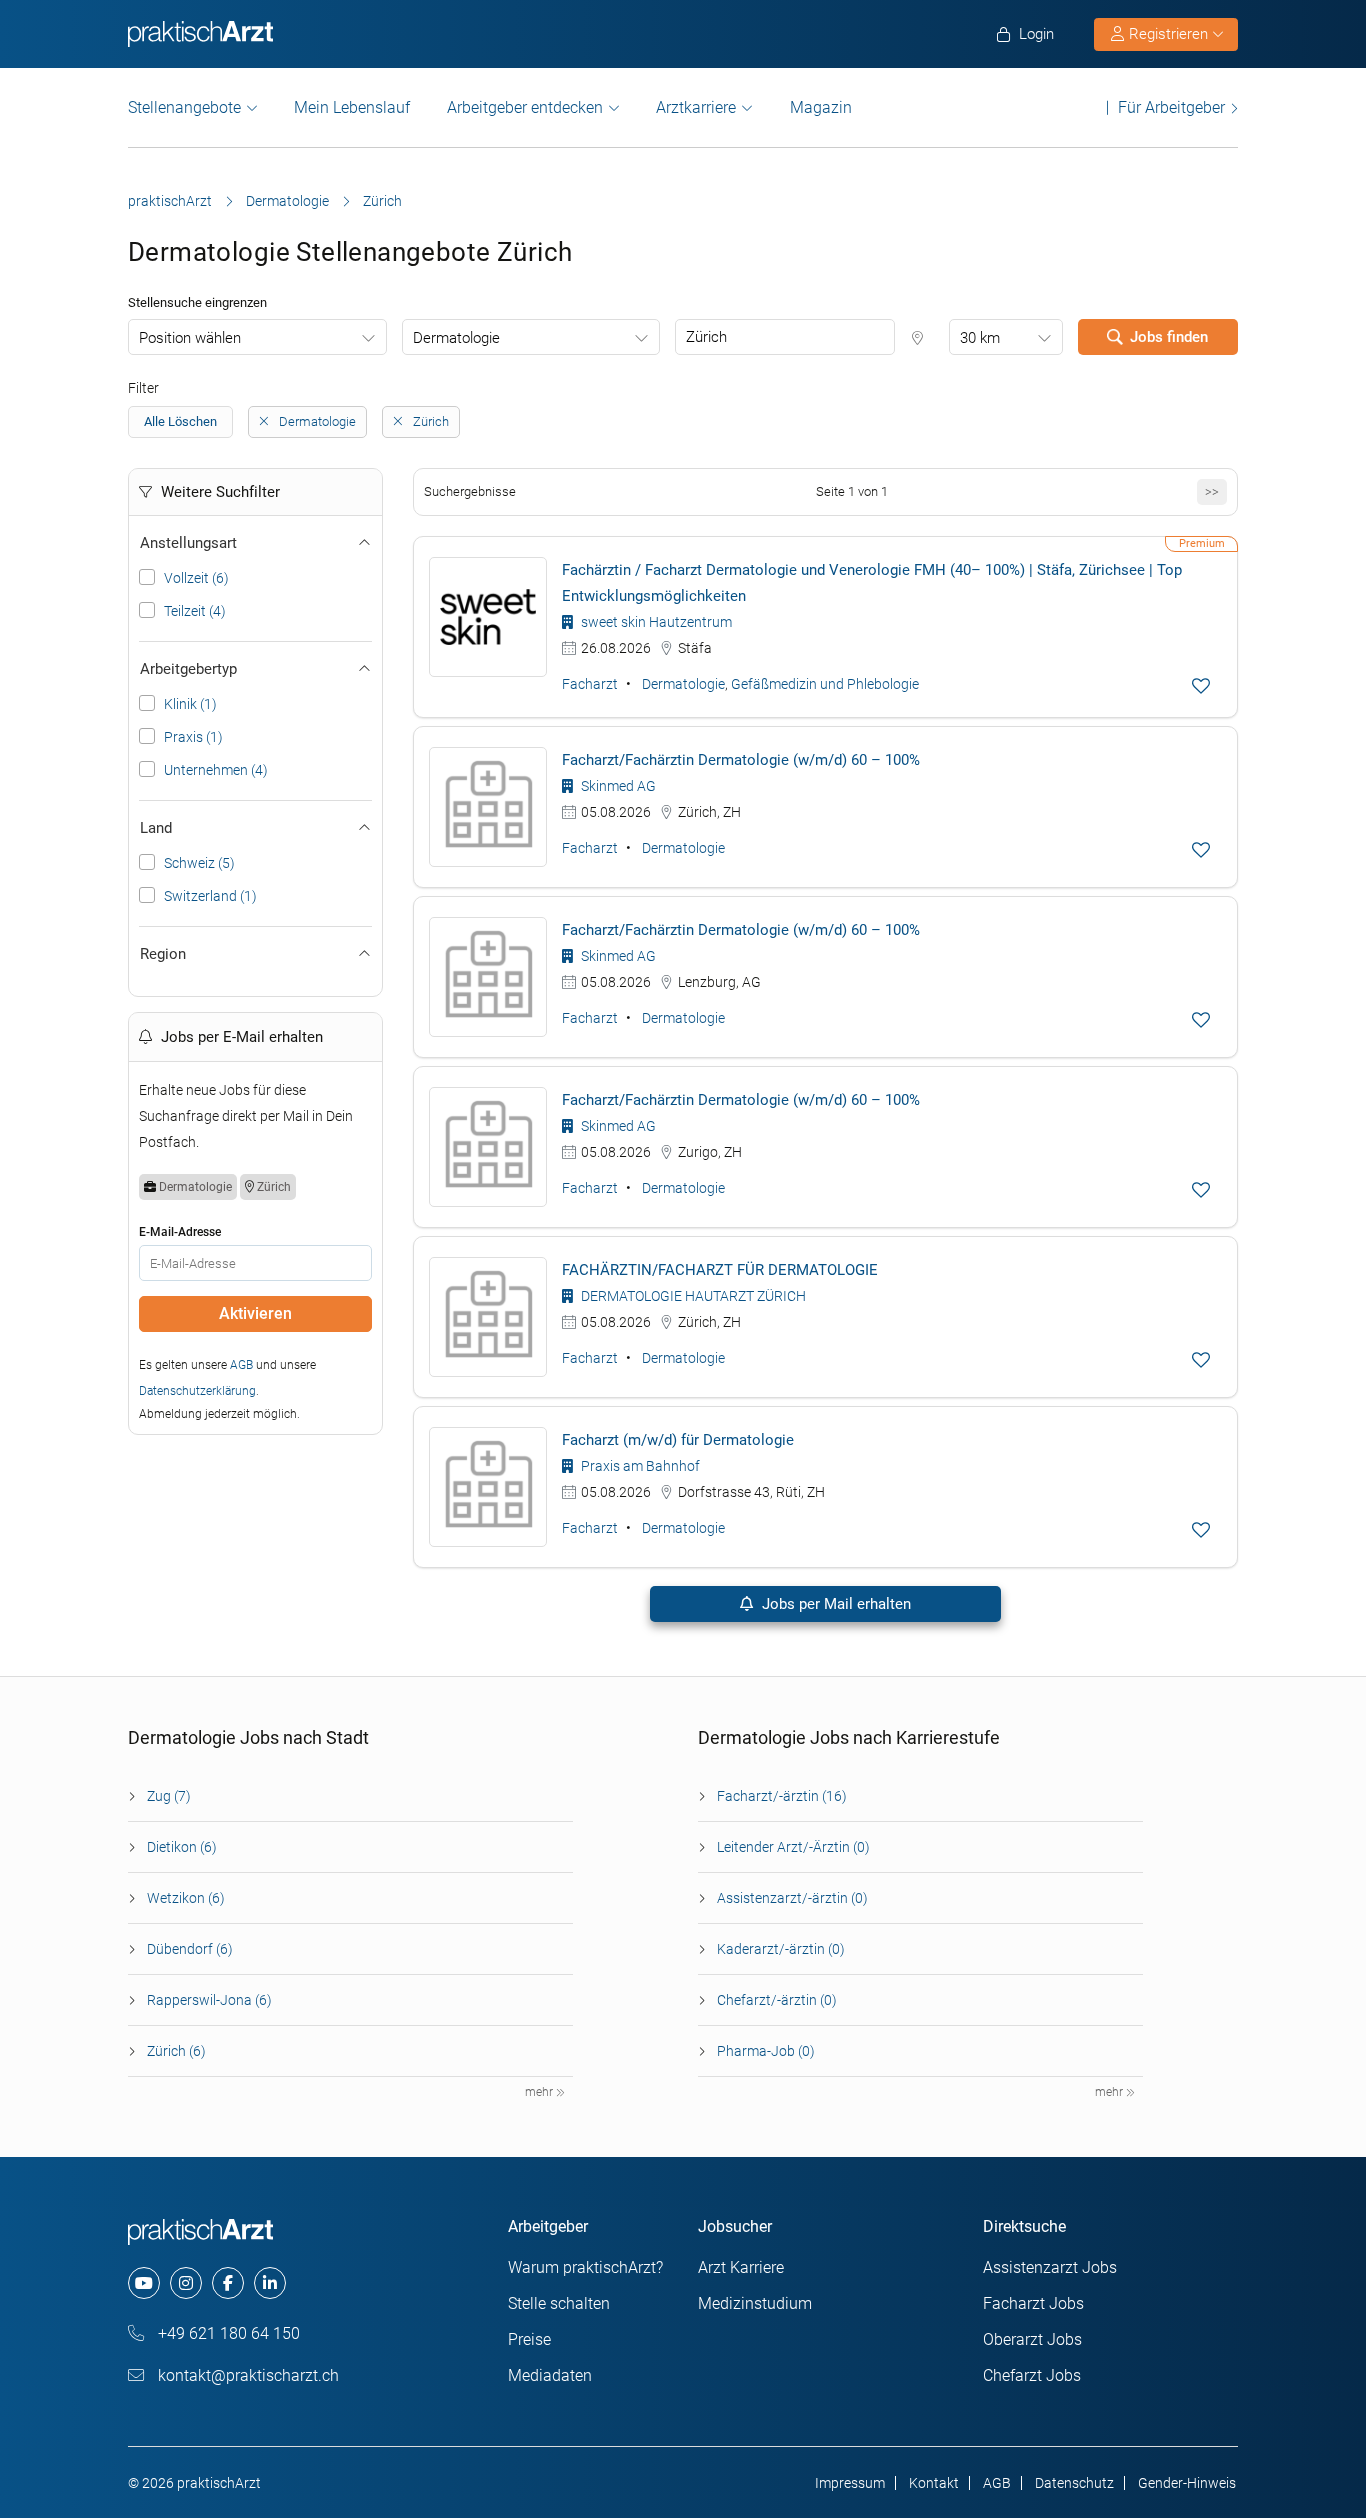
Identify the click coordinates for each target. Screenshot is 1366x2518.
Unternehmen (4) (216, 770)
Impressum (850, 2483)
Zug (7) (169, 1796)
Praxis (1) (193, 737)
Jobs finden (1169, 337)
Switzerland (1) (210, 896)
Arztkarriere (696, 107)
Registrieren (1168, 34)
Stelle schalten (559, 2303)
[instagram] (186, 2283)
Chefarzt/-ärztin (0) (777, 2000)
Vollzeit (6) (196, 578)
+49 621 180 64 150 (227, 2333)
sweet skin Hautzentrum (655, 622)
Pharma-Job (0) (766, 2051)
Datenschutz (1074, 2483)
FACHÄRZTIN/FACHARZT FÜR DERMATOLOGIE (720, 1270)
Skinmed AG (617, 786)
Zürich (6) (176, 2051)
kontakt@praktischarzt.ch (246, 2375)
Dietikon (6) (182, 1847)
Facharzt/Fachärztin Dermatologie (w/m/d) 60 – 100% (741, 760)
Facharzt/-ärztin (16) (782, 1796)
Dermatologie (287, 201)
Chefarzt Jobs (1032, 2375)
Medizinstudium (755, 2303)
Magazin (821, 107)
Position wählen (190, 338)
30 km (980, 338)
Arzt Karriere (741, 2267)
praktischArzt (170, 201)
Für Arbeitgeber (1171, 107)
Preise (529, 2339)
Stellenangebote (184, 107)
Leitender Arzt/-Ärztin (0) (793, 1847)
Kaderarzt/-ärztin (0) (781, 1949)
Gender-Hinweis (1187, 2483)
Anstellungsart (188, 543)
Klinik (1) (190, 704)
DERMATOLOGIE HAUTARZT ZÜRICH (692, 1296)
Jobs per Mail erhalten (834, 1604)
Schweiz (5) (199, 863)
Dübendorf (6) (190, 1949)
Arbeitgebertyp (188, 669)
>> (1212, 491)
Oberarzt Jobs (1032, 2339)
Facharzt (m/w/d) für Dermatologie (678, 1440)
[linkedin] (270, 2283)
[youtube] (144, 2283)
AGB (241, 1365)
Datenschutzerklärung (197, 1391)
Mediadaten (550, 2375)
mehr (540, 2092)
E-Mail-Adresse (180, 1232)
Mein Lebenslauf (352, 107)
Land (156, 828)
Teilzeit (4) (195, 611)
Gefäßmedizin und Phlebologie (825, 684)
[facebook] (228, 2283)
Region (163, 954)
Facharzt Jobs (1033, 2303)
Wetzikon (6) (186, 1898)
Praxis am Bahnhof (639, 1466)
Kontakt (934, 2483)
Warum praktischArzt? (585, 2267)
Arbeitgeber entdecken (525, 107)
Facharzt (590, 684)
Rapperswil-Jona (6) (209, 2000)
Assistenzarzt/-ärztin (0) (792, 1898)
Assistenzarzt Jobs (1050, 2267)
